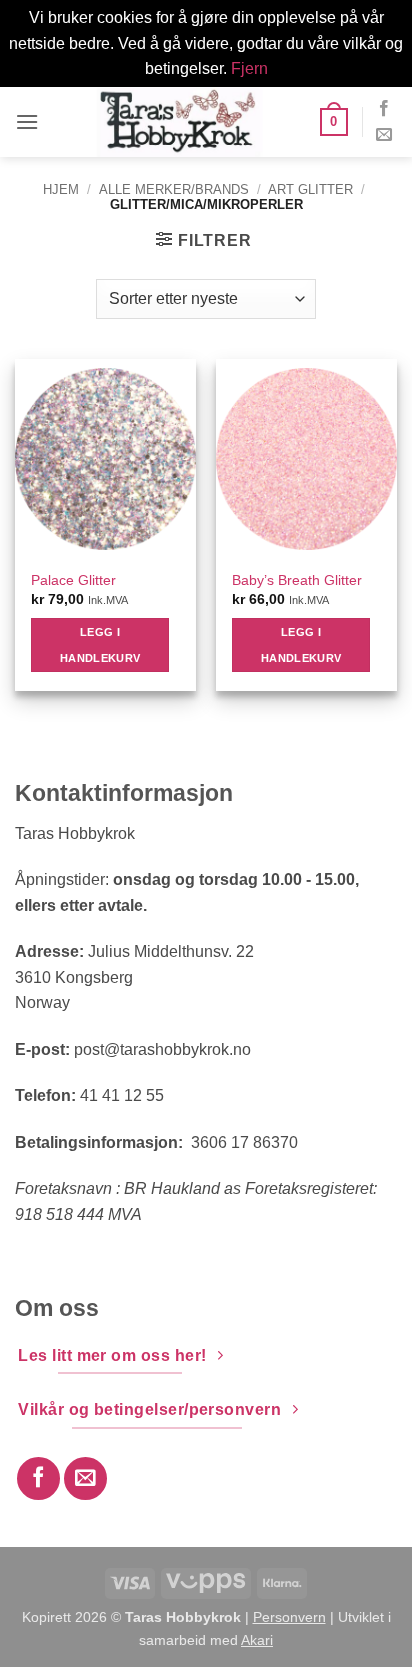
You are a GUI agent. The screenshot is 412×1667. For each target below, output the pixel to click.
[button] (27, 121)
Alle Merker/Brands (174, 189)
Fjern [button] (249, 68)
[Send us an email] (384, 135)
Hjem (61, 189)
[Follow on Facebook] (384, 109)
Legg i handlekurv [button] (100, 645)
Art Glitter (310, 189)
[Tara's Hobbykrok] (179, 122)
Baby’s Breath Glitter (297, 580)
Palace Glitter (73, 580)
